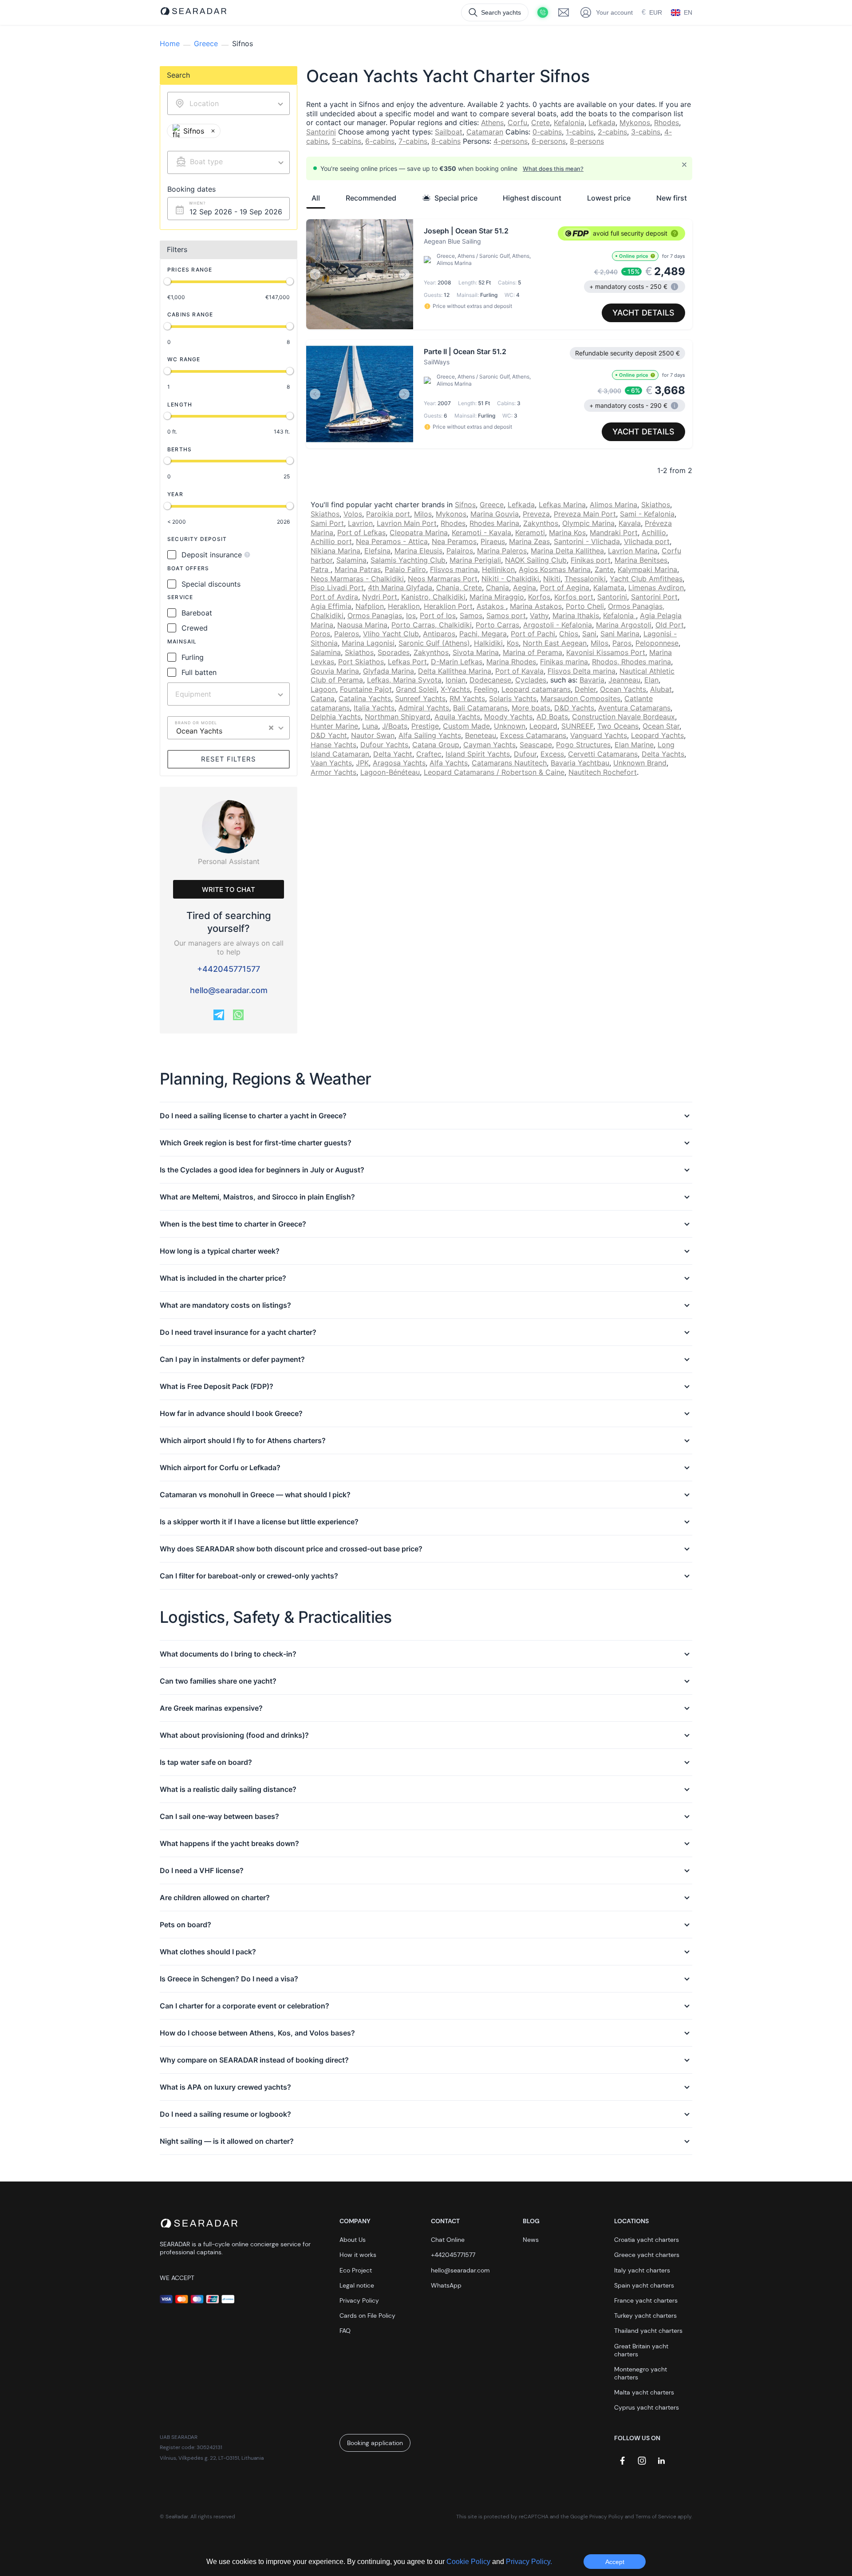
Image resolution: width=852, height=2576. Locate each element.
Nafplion (370, 606)
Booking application (375, 2443)
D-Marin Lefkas (457, 662)
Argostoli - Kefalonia (558, 625)
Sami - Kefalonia (647, 514)
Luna (370, 726)
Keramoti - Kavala (481, 533)
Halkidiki (488, 643)
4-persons (511, 141)
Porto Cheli (585, 606)
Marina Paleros (502, 551)
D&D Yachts (574, 708)
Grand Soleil (416, 689)
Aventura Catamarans (634, 708)
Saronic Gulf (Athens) (434, 643)
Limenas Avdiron (656, 588)
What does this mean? (553, 169)
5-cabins (347, 141)
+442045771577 (229, 969)
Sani (589, 634)
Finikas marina (564, 662)
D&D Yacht (329, 735)
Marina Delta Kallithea (567, 551)
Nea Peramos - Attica (392, 541)
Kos (513, 643)
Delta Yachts (663, 754)
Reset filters (229, 759)
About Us (353, 2240)
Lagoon (323, 689)
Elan (651, 680)
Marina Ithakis (576, 615)
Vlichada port (647, 541)
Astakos (491, 606)
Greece (206, 43)
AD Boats (552, 717)
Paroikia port (388, 514)
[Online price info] (653, 256)
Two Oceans (618, 726)
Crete (540, 122)
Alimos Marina (613, 505)
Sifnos (465, 505)
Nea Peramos (454, 541)
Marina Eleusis (418, 551)
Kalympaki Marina (647, 569)
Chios (569, 634)
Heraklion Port (448, 606)
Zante (604, 569)
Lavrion (360, 523)
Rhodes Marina (494, 523)
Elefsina (377, 551)
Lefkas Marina (562, 505)
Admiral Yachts (424, 708)
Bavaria (592, 680)
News (531, 2240)
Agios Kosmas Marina (555, 569)
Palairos (460, 551)
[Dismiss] (684, 165)
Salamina (351, 560)
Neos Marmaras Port (443, 579)
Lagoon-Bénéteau (390, 772)
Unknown (510, 726)
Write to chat (229, 890)
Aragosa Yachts (399, 763)
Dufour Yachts (384, 745)
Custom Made (466, 726)
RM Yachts (467, 698)
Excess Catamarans (533, 735)
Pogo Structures (583, 745)
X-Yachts (455, 689)
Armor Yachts (333, 772)
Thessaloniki (585, 579)
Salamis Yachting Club (408, 560)
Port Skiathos (361, 662)
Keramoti (530, 533)
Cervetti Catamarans (603, 754)
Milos (423, 514)
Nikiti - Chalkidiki (510, 579)
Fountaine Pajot (366, 689)
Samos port (506, 615)
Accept (615, 2562)
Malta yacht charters (644, 2392)
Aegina (525, 588)
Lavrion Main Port (407, 523)
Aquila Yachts (457, 717)
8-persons (587, 141)
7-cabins (413, 141)
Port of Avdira (334, 597)
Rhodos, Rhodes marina (631, 662)
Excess (552, 754)
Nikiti (552, 579)
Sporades (394, 652)
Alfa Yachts (449, 763)
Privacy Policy (359, 2300)
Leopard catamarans (536, 689)
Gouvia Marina (335, 671)
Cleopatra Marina (419, 533)
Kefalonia (569, 122)
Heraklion (404, 606)
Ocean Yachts (623, 689)
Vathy (539, 615)
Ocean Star (661, 726)
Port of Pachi (533, 634)
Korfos (539, 597)
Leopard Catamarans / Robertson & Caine (494, 772)
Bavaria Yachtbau (580, 763)
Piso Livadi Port (337, 588)
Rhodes (667, 122)
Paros (622, 643)
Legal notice (357, 2285)
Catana (323, 698)
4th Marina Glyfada (400, 588)
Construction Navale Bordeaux (623, 717)
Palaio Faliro (405, 569)
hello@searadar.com (229, 990)
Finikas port (591, 560)
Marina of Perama (532, 652)
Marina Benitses (641, 560)
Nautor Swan (373, 735)
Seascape (536, 745)
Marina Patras (358, 569)
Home (170, 43)
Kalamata (609, 588)
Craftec (429, 754)
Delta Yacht (393, 754)
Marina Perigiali (475, 560)
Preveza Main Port (585, 514)
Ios (411, 615)
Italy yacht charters (642, 2270)
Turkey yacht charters (645, 2316)
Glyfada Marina (389, 671)
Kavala (630, 523)
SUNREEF (577, 726)
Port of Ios (438, 615)
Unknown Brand (640, 763)
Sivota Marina (476, 652)
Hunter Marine (334, 726)
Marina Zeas (529, 541)
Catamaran (485, 132)
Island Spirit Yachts (478, 754)
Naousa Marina (362, 625)
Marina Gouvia (495, 514)
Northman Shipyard (398, 717)
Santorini (321, 132)
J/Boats (395, 726)
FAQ (345, 2331)
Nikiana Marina (335, 551)
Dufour (525, 754)
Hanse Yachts (333, 745)
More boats (531, 708)
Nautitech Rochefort (603, 772)
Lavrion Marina (633, 551)
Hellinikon (498, 569)
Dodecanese (490, 680)
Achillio (654, 533)
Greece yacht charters (647, 2255)
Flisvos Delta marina (582, 671)
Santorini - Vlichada (587, 541)
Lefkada (602, 122)
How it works (358, 2255)
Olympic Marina (588, 523)
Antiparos (439, 634)
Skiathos (656, 505)
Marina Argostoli (624, 625)
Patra (321, 569)
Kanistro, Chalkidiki (433, 597)
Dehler (585, 689)
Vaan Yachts (331, 763)
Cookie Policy (469, 2562)
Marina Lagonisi (368, 643)
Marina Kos (567, 533)
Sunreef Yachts (420, 698)
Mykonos (635, 122)
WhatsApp (446, 2285)
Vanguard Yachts (599, 735)
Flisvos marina (454, 569)
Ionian (456, 680)
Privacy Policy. (529, 2562)
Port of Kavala (519, 671)
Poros (320, 634)
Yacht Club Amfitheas (646, 579)
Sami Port (327, 523)
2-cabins (612, 132)
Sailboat (449, 132)
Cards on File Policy (367, 2316)
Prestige (425, 726)
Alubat (661, 689)
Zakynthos (541, 523)
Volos (353, 514)
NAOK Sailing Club (536, 560)
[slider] (167, 281)
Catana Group (436, 745)
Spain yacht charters (644, 2285)
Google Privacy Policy (597, 2517)
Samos (471, 615)
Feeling (486, 689)
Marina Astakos (536, 606)
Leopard (543, 726)
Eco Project (356, 2270)
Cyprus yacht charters (647, 2407)
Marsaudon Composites (580, 698)
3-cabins (646, 132)
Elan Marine (634, 745)
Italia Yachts (374, 708)
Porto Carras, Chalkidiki (432, 625)
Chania (497, 588)
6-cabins (380, 141)
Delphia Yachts (336, 717)
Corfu (517, 122)
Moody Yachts (508, 717)
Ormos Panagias (375, 615)
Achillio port (331, 541)
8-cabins (446, 141)
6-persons (549, 141)
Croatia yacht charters (647, 2240)
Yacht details (643, 313)
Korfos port (574, 597)
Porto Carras (497, 625)
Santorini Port (654, 597)
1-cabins (580, 132)
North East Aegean (555, 643)
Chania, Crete (459, 588)
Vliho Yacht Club (391, 634)
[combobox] (229, 162)
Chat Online (448, 2240)
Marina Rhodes (511, 662)
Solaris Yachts (513, 698)
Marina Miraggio (497, 597)
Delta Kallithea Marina (455, 671)
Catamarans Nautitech (509, 763)
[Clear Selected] (271, 728)
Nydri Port (380, 597)
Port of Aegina (565, 588)
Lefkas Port (407, 662)
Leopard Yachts (657, 735)
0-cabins (547, 132)
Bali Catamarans (480, 708)
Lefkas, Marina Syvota (404, 680)
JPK (362, 763)
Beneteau (481, 735)
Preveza (536, 514)
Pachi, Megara (483, 634)
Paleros (347, 634)
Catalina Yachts (365, 698)
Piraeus (493, 541)
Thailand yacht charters (648, 2331)
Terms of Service (656, 2517)
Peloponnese (657, 643)
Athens (492, 122)
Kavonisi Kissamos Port (606, 652)
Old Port (670, 625)
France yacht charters (646, 2300)
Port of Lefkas (361, 533)
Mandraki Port (614, 533)
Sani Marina (620, 634)
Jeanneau (624, 680)
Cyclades (531, 680)
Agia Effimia (331, 606)
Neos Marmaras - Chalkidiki (357, 579)
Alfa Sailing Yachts (430, 735)
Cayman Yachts (489, 745)
